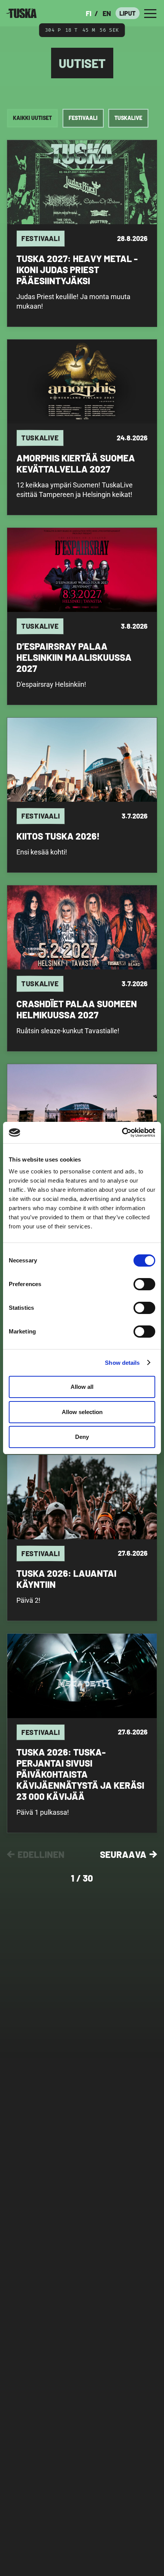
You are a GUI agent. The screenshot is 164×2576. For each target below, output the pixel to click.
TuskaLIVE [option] (128, 118)
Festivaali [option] (83, 118)
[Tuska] (21, 13)
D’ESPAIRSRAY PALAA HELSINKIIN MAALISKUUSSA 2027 (74, 657)
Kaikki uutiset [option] (32, 118)
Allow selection (82, 1412)
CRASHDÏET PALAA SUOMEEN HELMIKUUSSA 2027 (77, 1009)
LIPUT (128, 13)
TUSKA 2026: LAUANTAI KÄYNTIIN (66, 1579)
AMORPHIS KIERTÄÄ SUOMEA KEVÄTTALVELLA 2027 (76, 463)
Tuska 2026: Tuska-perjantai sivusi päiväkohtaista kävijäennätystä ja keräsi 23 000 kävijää (80, 1774)
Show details (122, 1363)
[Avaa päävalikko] (150, 13)
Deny (82, 1437)
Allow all (82, 1387)
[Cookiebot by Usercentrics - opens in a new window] (122, 1133)
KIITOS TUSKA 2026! (58, 836)
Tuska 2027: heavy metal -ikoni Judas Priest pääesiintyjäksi (77, 269)
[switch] (144, 1284)
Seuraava (123, 1854)
